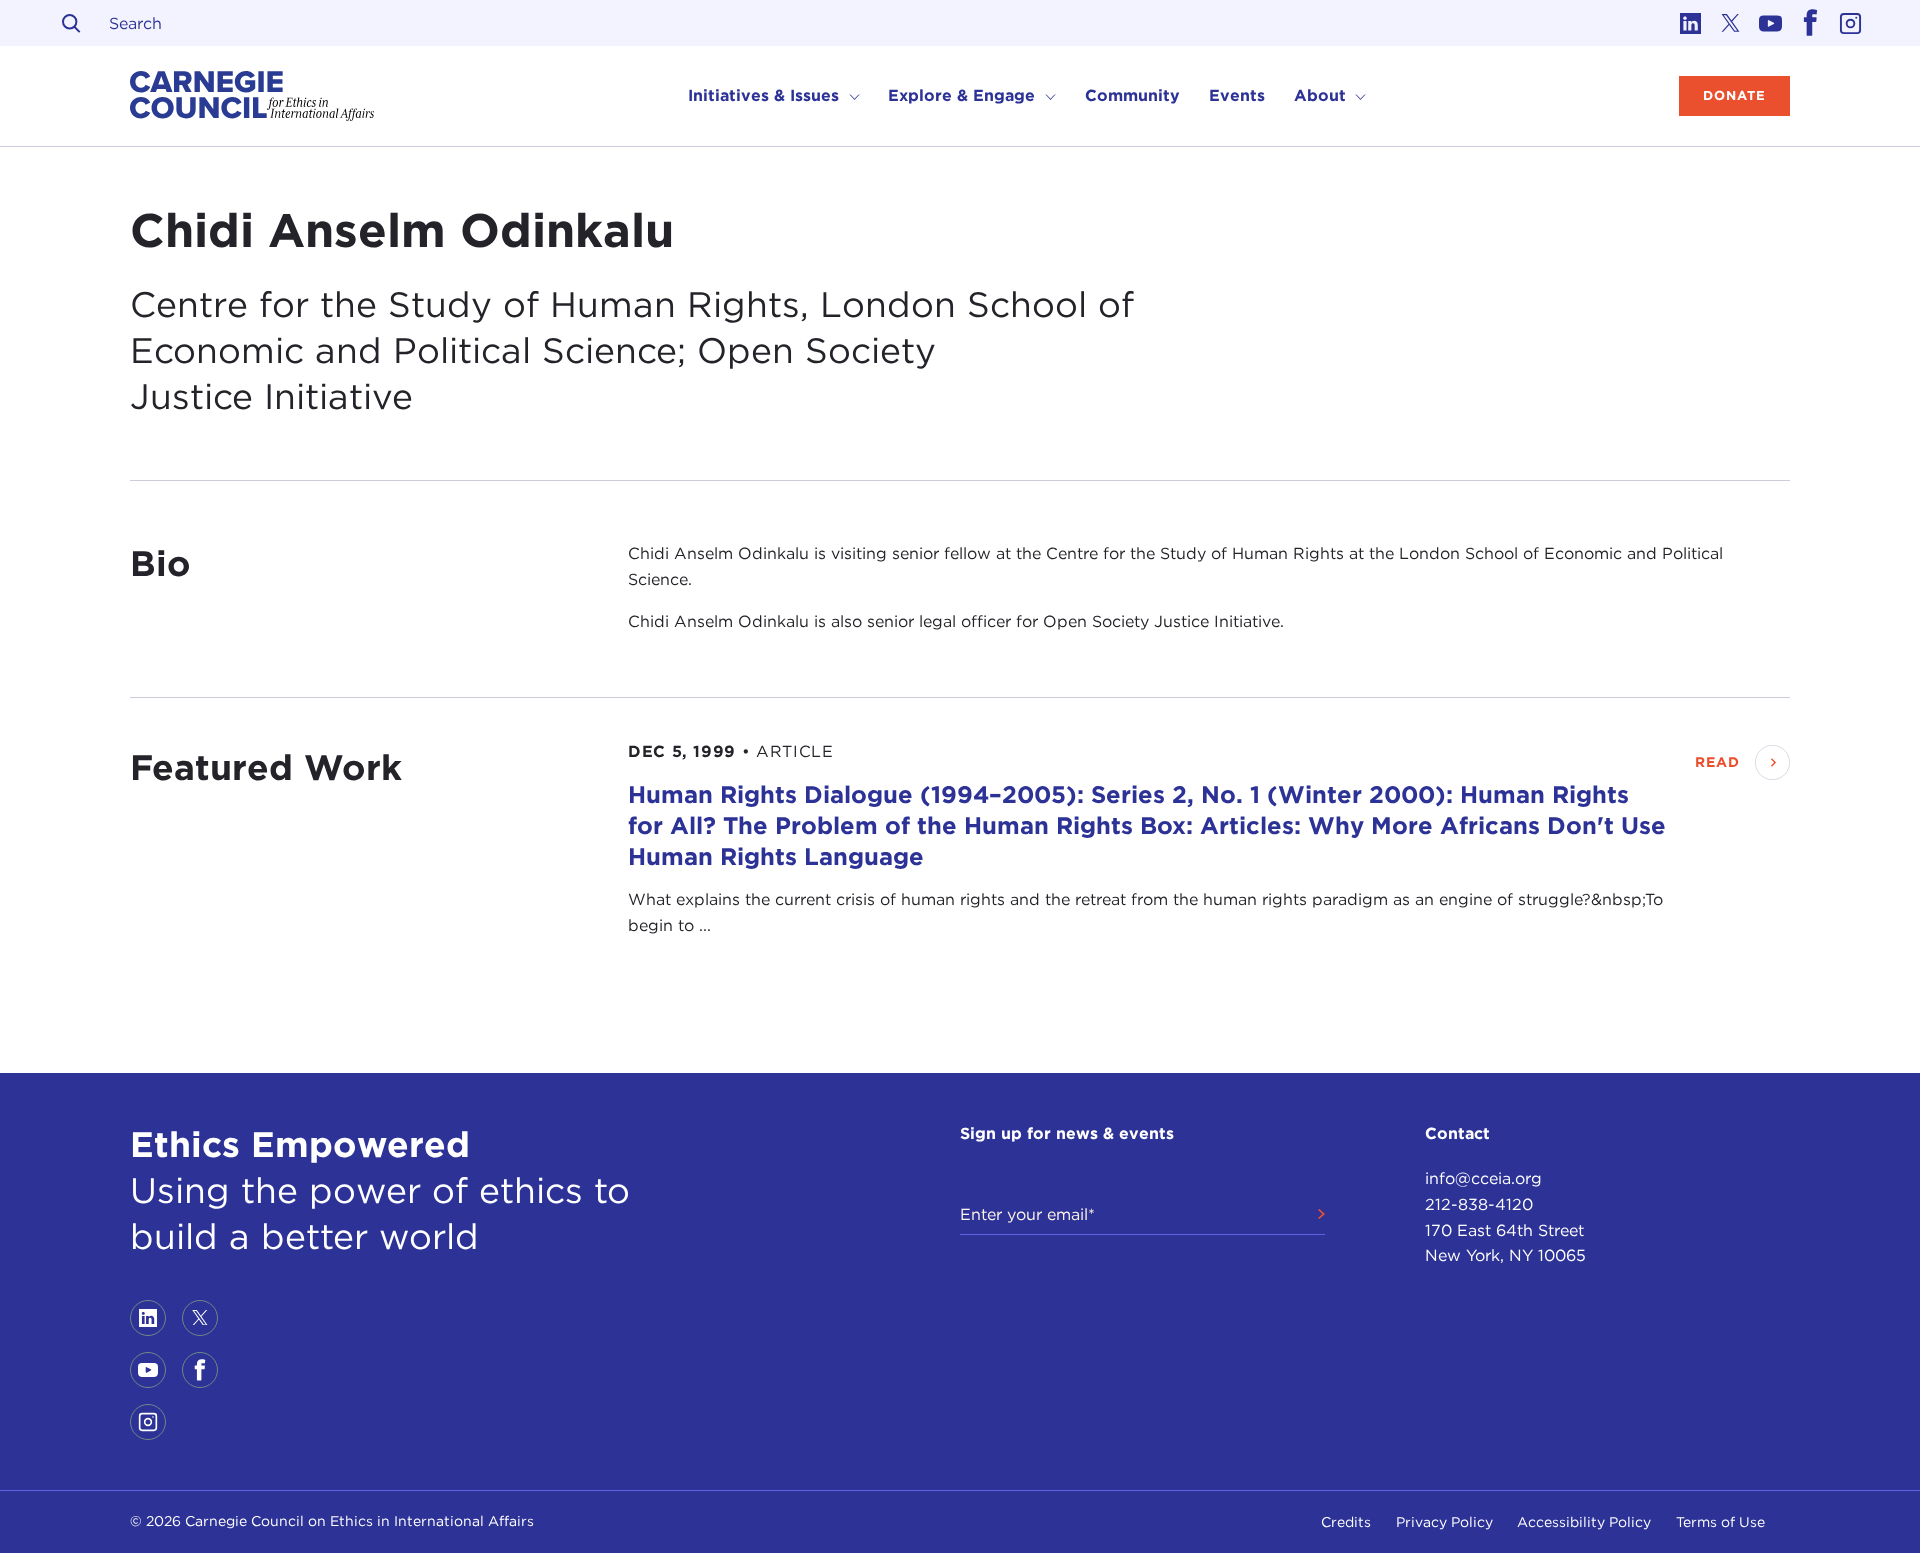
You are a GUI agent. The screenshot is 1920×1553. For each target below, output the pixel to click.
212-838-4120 (1479, 1204)
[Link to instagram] (1850, 23)
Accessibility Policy (1584, 1522)
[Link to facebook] (1810, 23)
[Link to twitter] (1730, 23)
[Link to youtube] (1770, 23)
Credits (1346, 1522)
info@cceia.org (1483, 1178)
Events (1237, 95)
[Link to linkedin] (1690, 23)
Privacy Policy (1444, 1522)
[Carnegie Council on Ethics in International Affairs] (252, 96)
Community (1132, 95)
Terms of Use (1720, 1522)
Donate (1734, 95)
